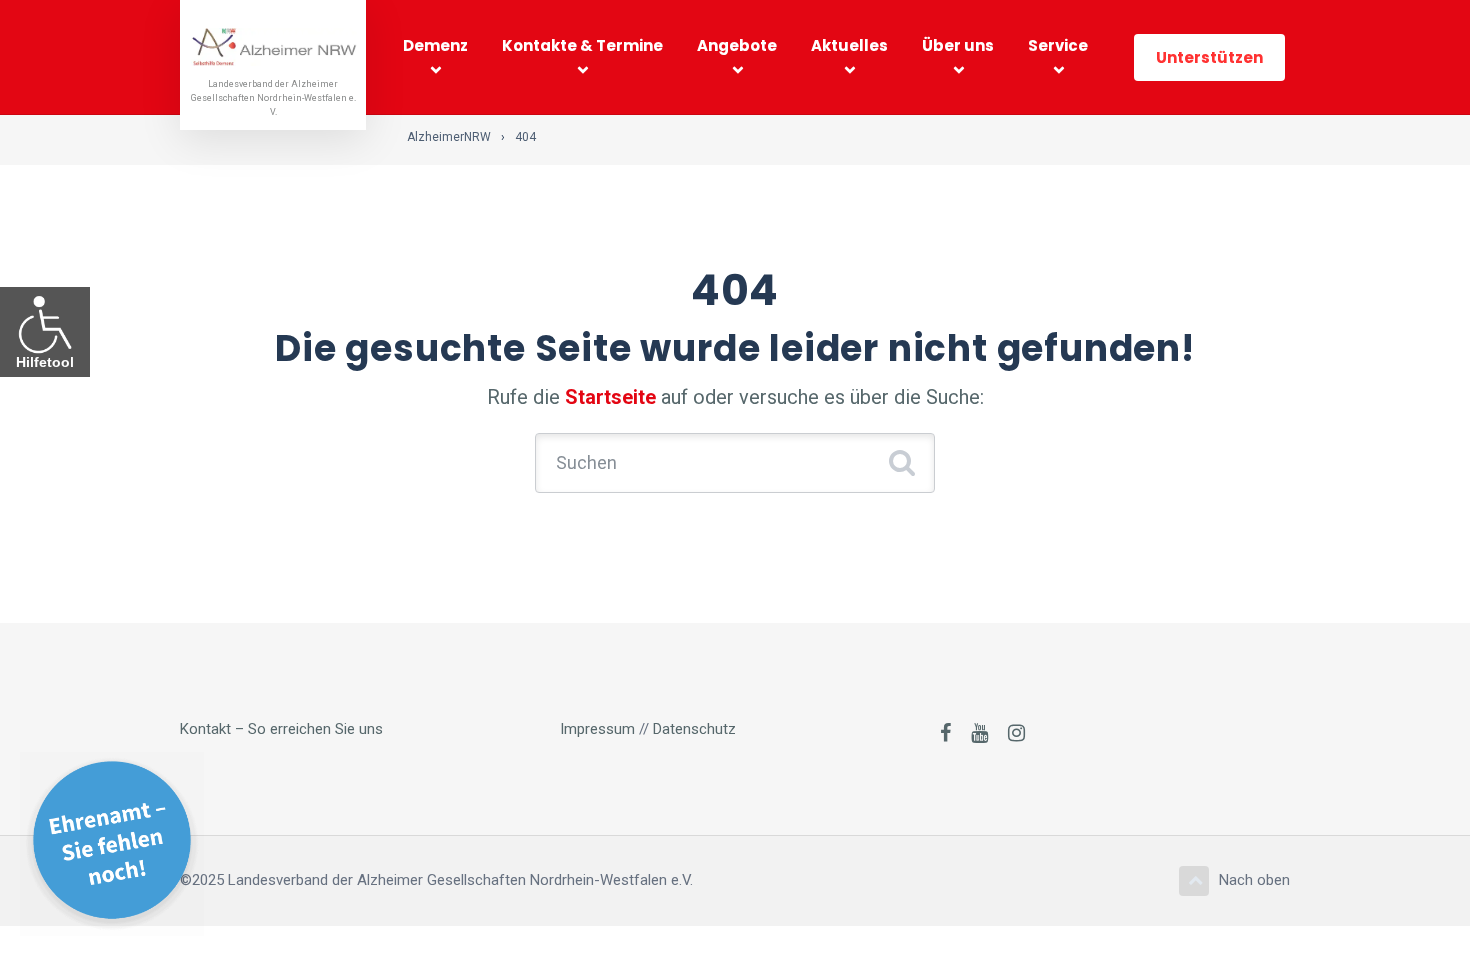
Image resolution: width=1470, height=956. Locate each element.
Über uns (958, 45)
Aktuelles (849, 45)
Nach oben (1254, 880)
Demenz (435, 45)
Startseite (610, 397)
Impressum (597, 729)
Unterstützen (1209, 57)
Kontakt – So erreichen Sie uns (281, 729)
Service (1058, 45)
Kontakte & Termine (582, 45)
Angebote (737, 45)
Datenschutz (694, 729)
